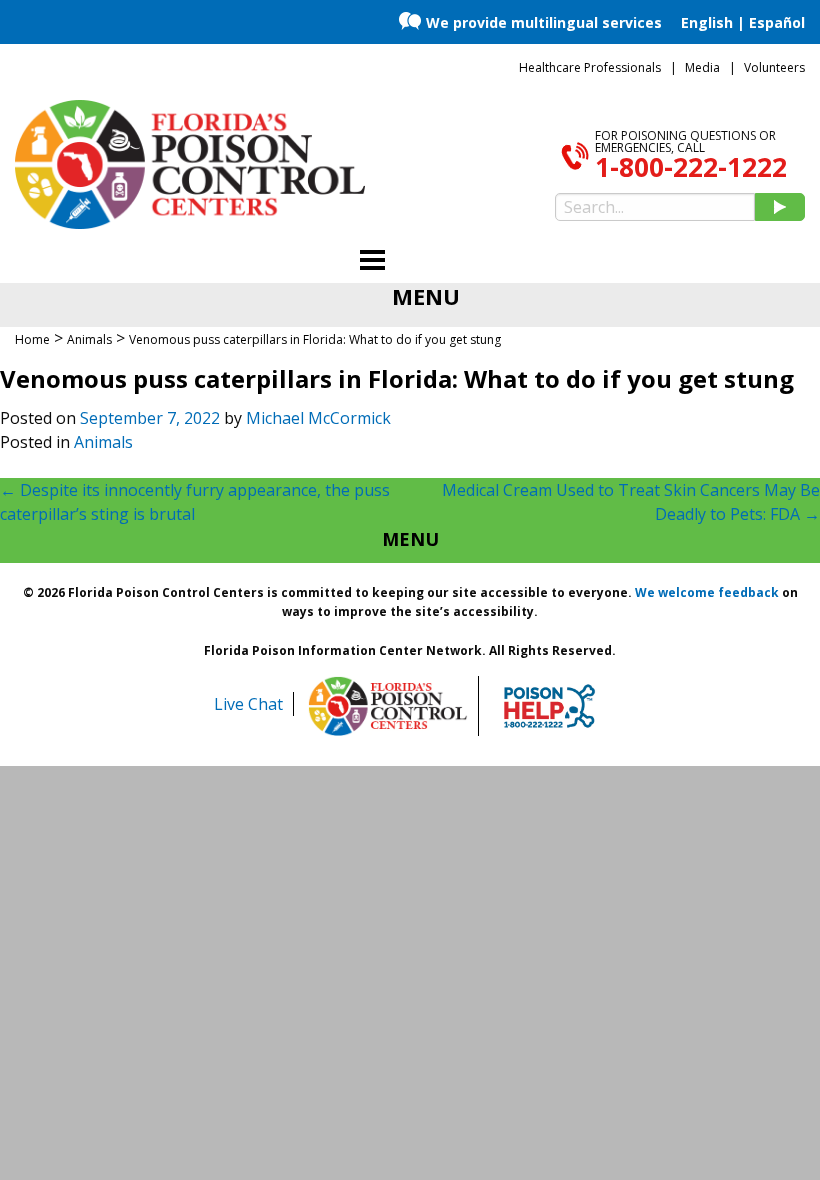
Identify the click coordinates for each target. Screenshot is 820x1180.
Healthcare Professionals (590, 67)
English (707, 22)
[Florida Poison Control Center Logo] (388, 706)
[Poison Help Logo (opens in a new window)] (549, 706)
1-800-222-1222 (691, 167)
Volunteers (774, 67)
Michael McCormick (318, 418)
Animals (103, 442)
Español (777, 22)
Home (32, 339)
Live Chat (248, 704)
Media (702, 67)
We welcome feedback (707, 592)
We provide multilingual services (544, 22)
